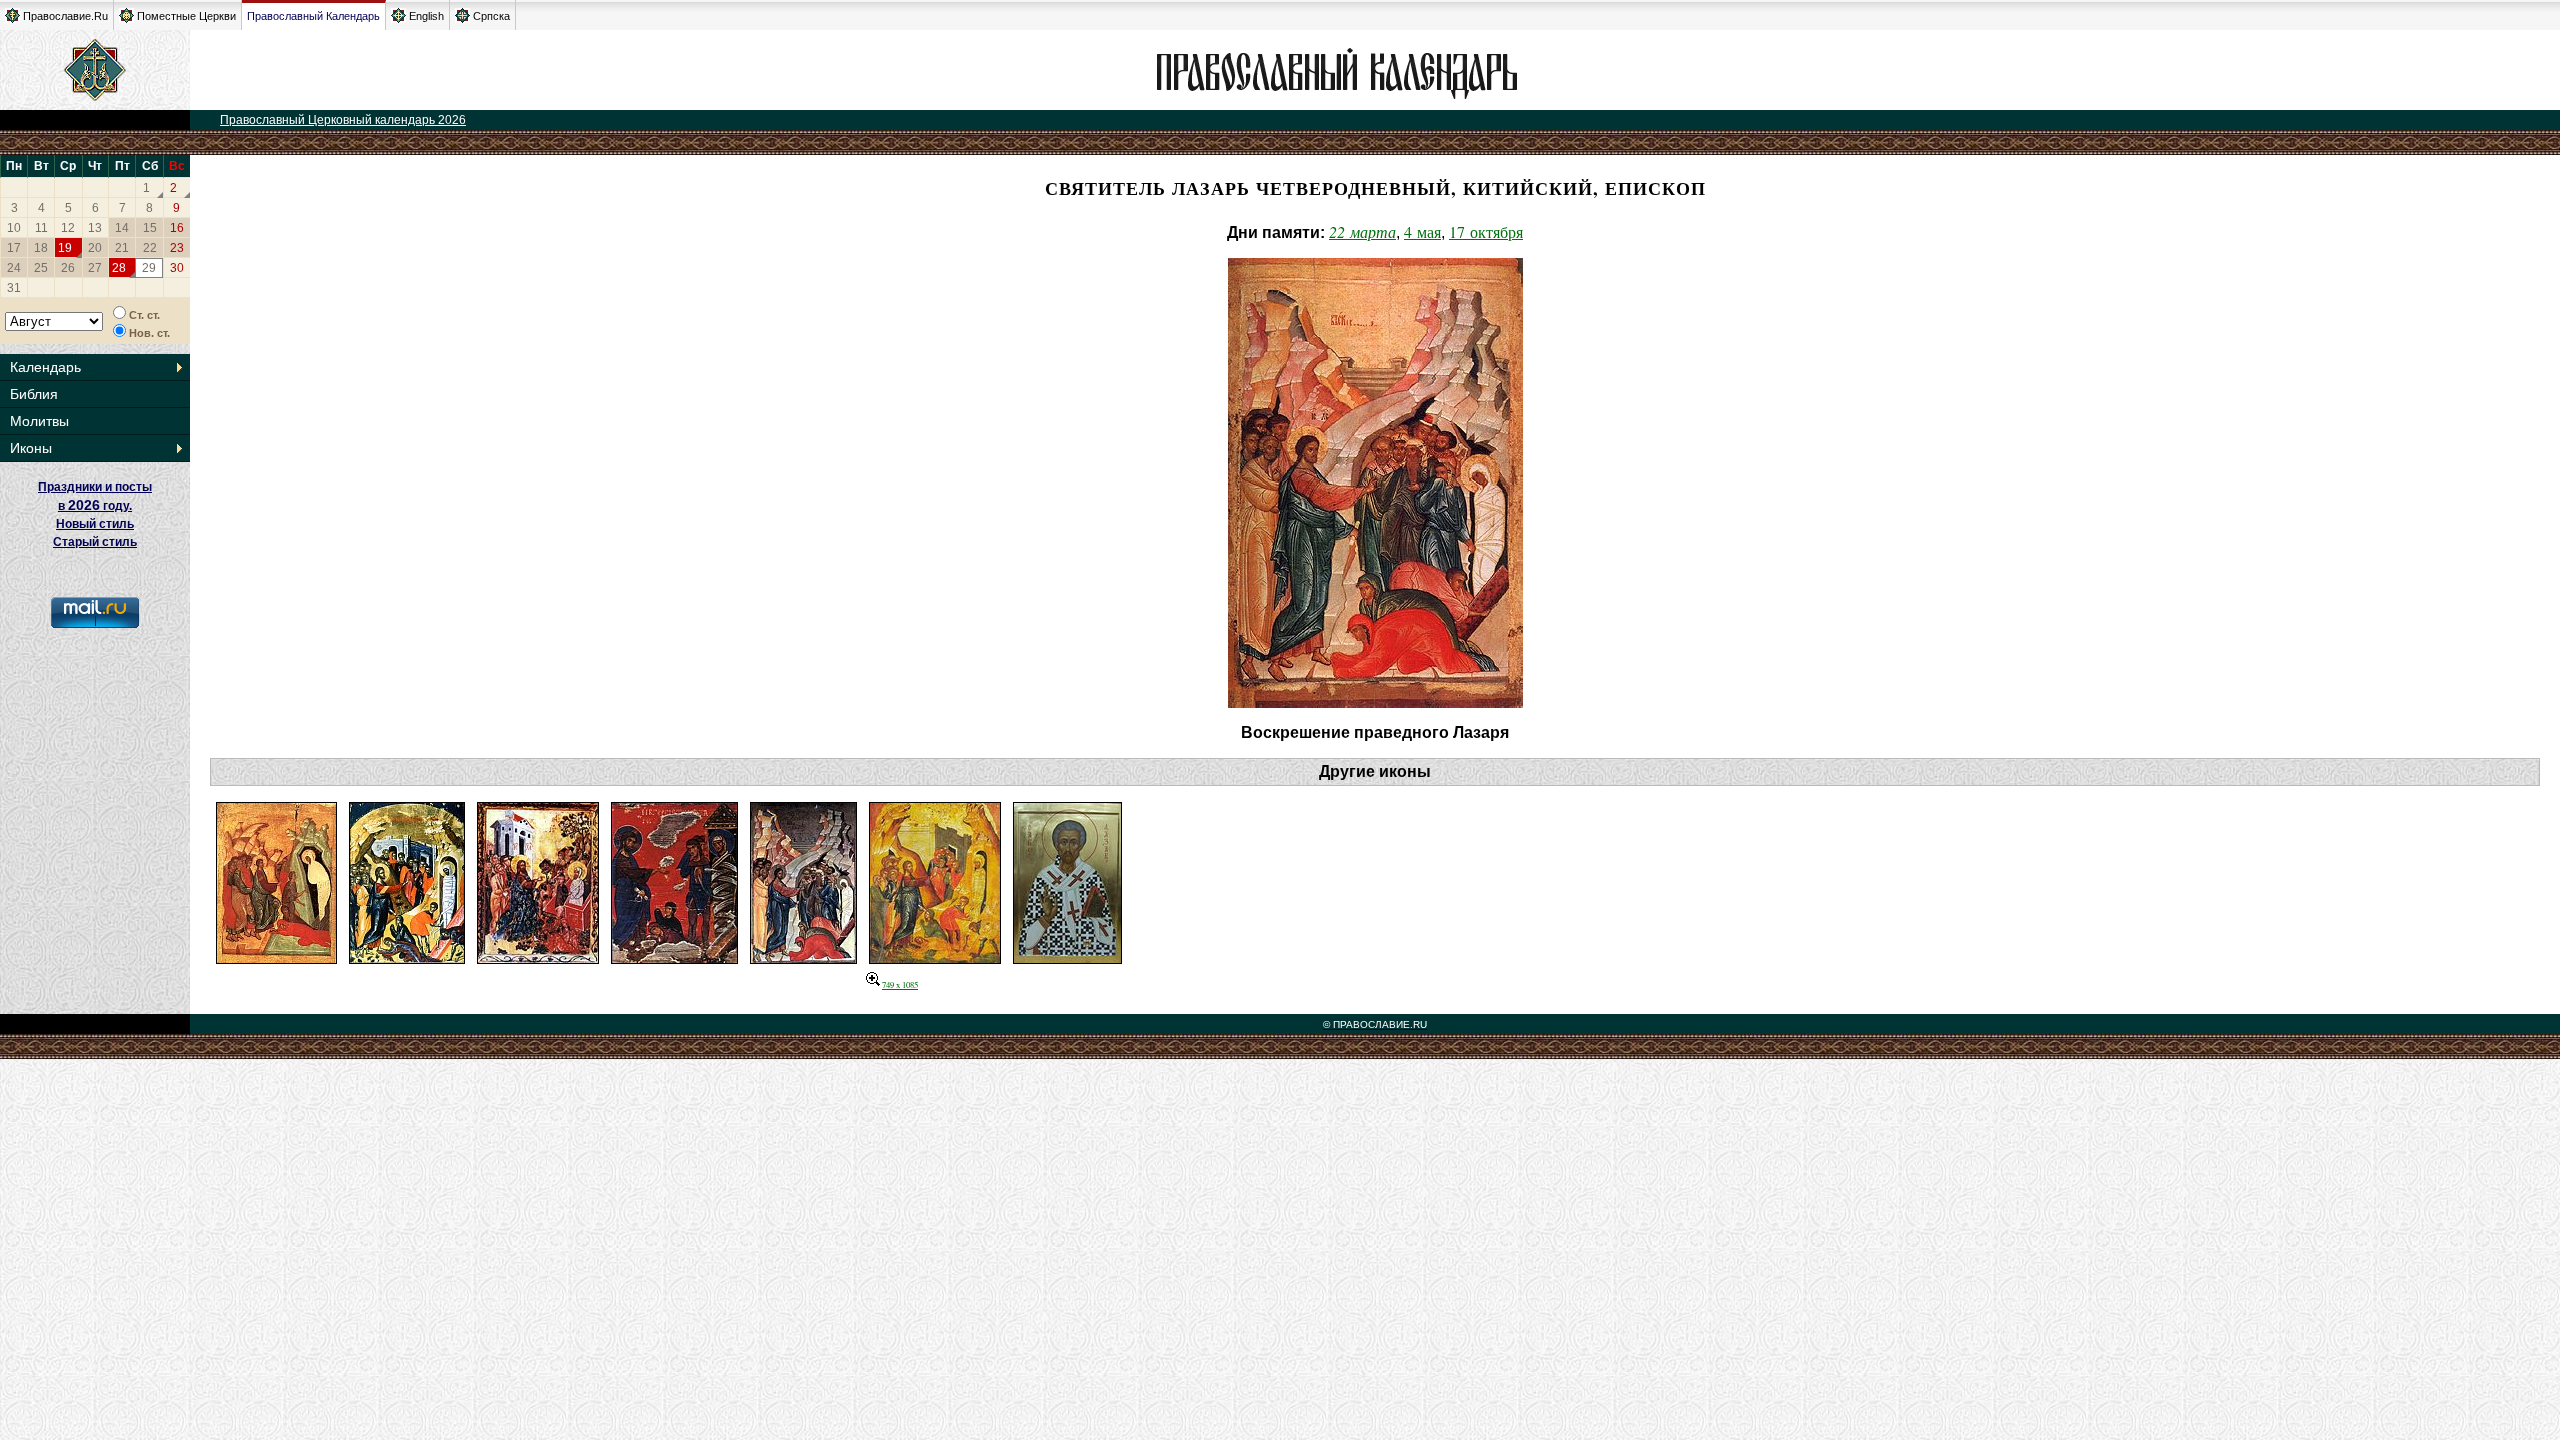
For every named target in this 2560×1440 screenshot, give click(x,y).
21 (122, 248)
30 (177, 268)
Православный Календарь (313, 16)
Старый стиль (95, 542)
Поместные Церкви (186, 16)
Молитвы (39, 421)
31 (14, 288)
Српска (491, 16)
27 (95, 268)
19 (65, 248)
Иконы (31, 448)
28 (119, 268)
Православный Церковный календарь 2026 (343, 120)
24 (14, 268)
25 (41, 268)
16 (177, 228)
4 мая (1422, 231)
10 (14, 228)
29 (149, 268)
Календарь (45, 367)
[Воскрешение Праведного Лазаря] (276, 957)
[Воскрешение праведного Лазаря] (935, 957)
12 (68, 228)
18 (41, 248)
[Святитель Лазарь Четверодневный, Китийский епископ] (1067, 957)
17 (14, 248)
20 (95, 248)
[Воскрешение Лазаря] (407, 957)
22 (150, 248)
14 (122, 228)
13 (95, 228)
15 (150, 228)
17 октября (1486, 231)
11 (41, 228)
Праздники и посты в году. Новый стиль (95, 505)
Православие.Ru (65, 16)
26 (68, 268)
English (426, 16)
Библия (34, 394)
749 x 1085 (900, 984)
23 (177, 248)
